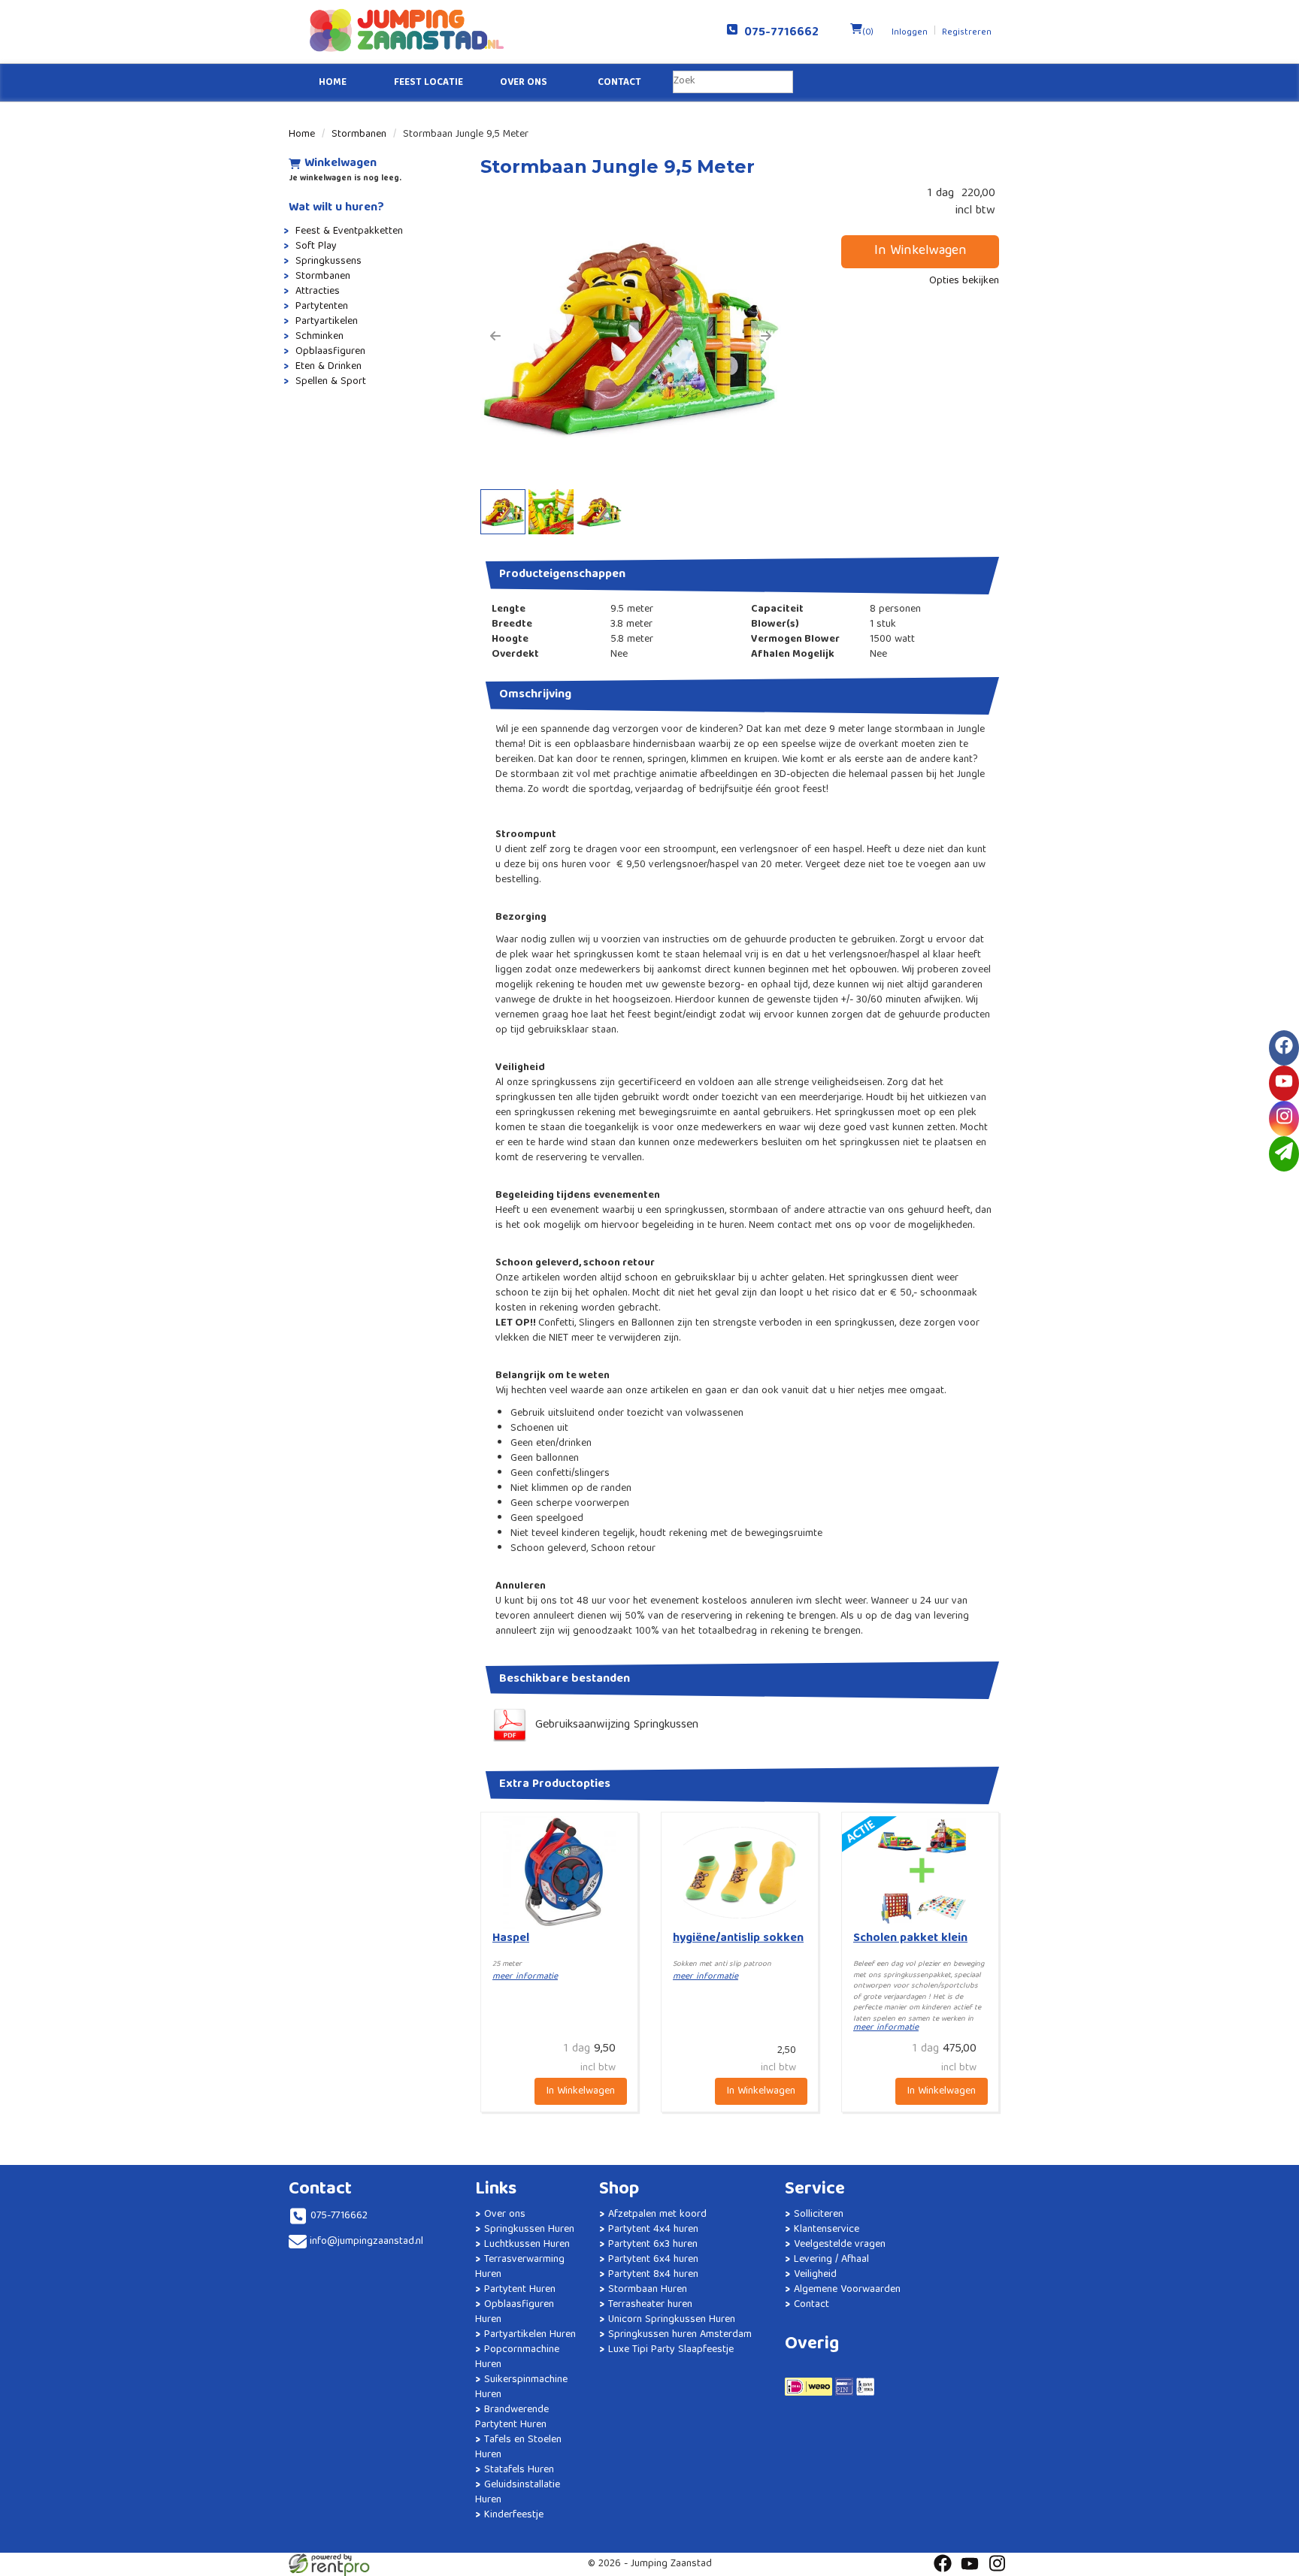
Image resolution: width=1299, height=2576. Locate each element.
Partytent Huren (520, 2290)
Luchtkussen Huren (527, 2245)
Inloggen (910, 33)
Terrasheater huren (650, 2305)
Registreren (967, 33)
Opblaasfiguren (330, 352)
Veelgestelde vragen (840, 2245)
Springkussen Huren (529, 2230)
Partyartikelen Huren (530, 2335)
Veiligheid (815, 2275)
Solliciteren (819, 2215)
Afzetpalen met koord (657, 2215)
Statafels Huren (519, 2470)
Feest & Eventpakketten (349, 231)
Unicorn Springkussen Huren (672, 2320)
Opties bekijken (964, 281)
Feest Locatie (428, 83)
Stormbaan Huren (648, 2290)
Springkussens (329, 262)
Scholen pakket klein (910, 1939)
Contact (619, 83)
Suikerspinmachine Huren (521, 2387)
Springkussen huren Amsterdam (680, 2335)
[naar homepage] (469, 30)
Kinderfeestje (514, 2515)
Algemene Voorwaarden (847, 2290)
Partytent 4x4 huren (653, 2230)
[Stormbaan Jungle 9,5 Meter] (631, 336)
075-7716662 (778, 33)
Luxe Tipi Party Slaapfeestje (671, 2350)
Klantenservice (827, 2230)
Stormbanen (359, 135)
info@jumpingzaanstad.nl (366, 2242)
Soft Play (316, 246)
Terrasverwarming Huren (520, 2267)
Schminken (319, 337)
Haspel (511, 1939)
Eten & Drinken (329, 367)
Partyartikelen (327, 322)
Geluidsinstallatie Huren (518, 2493)
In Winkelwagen (921, 251)
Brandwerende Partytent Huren (512, 2417)
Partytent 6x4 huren (653, 2260)
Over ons (524, 83)
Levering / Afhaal (831, 2260)
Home (333, 83)
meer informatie (525, 1977)
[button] (495, 336)
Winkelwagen (341, 164)
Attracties (318, 292)
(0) (868, 33)
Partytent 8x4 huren (653, 2275)
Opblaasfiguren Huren (515, 2312)
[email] (1284, 1154)
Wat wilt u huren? (336, 208)
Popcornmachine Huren (517, 2357)
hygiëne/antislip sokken (738, 1939)
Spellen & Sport (331, 382)
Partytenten (322, 307)
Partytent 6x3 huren (653, 2245)
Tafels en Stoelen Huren (518, 2448)
